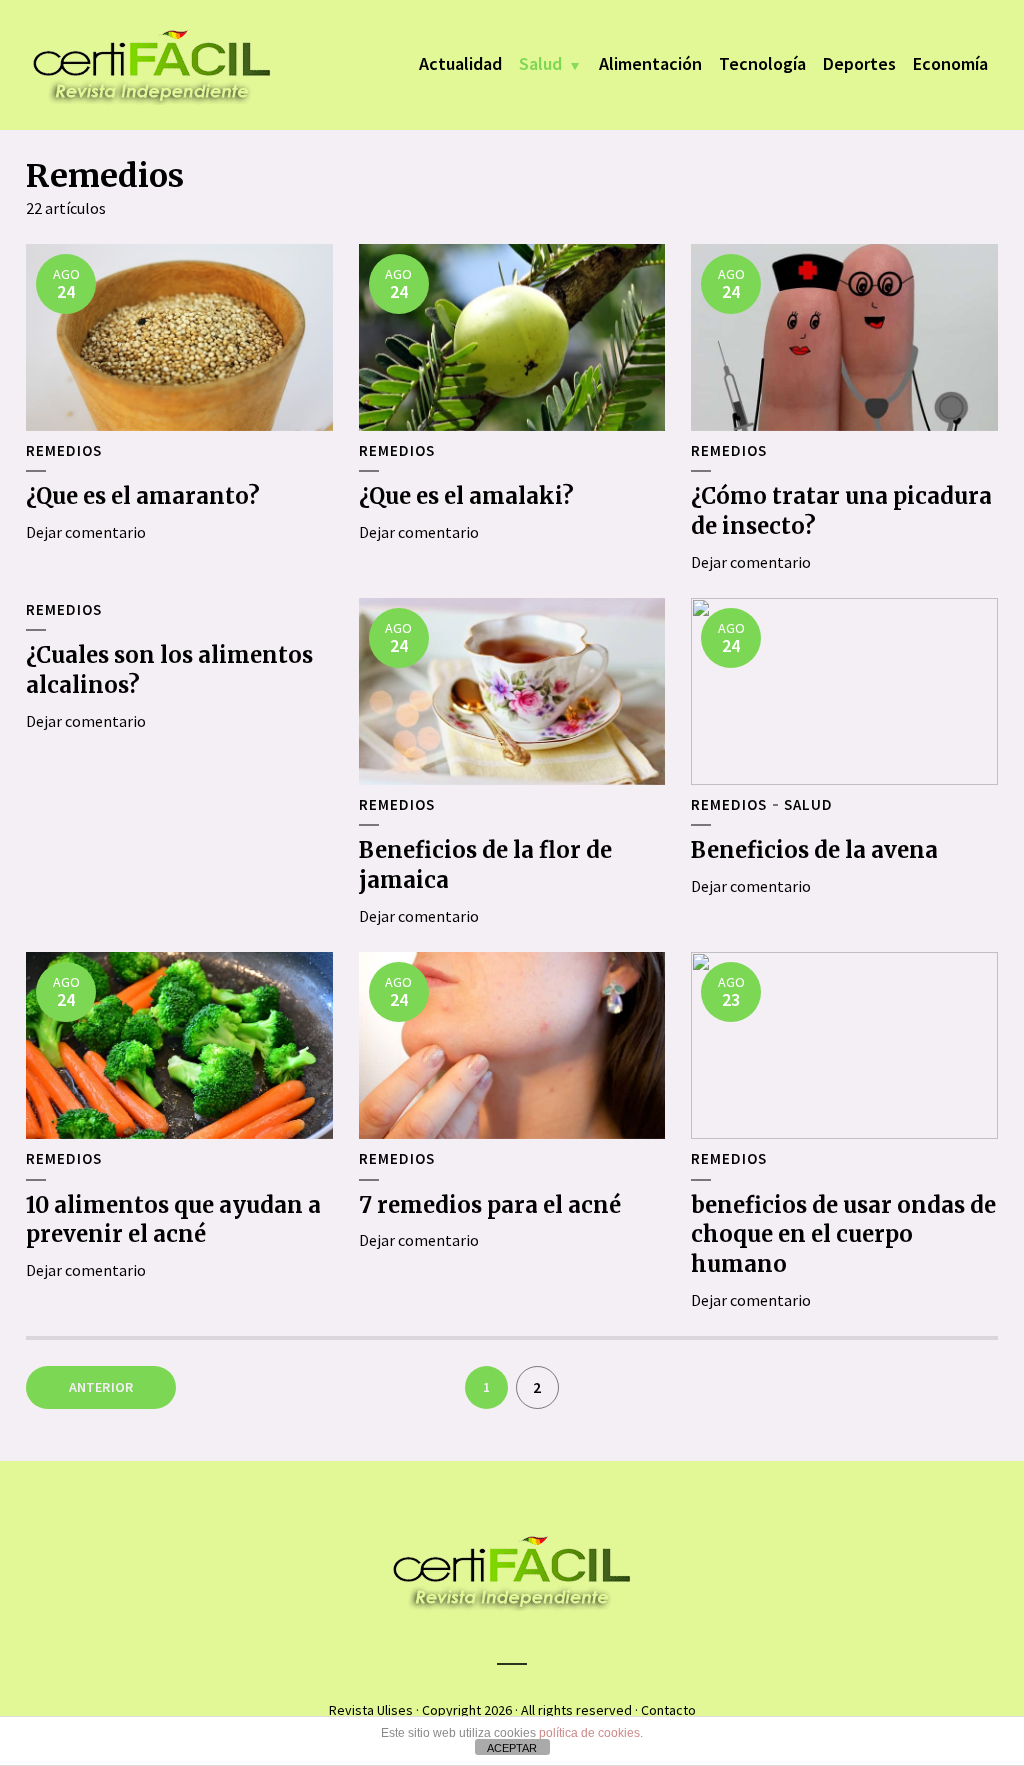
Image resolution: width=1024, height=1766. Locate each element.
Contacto (668, 1710)
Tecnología (762, 63)
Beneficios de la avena (814, 850)
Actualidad (460, 63)
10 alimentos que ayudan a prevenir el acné (173, 1220)
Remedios (64, 451)
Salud (540, 63)
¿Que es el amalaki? (466, 496)
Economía (950, 63)
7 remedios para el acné (490, 1205)
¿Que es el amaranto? (143, 496)
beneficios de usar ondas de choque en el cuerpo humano (843, 1234)
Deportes (859, 63)
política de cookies (589, 1733)
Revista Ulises (371, 1710)
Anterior (101, 1387)
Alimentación (650, 63)
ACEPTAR (512, 1748)
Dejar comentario (86, 532)
